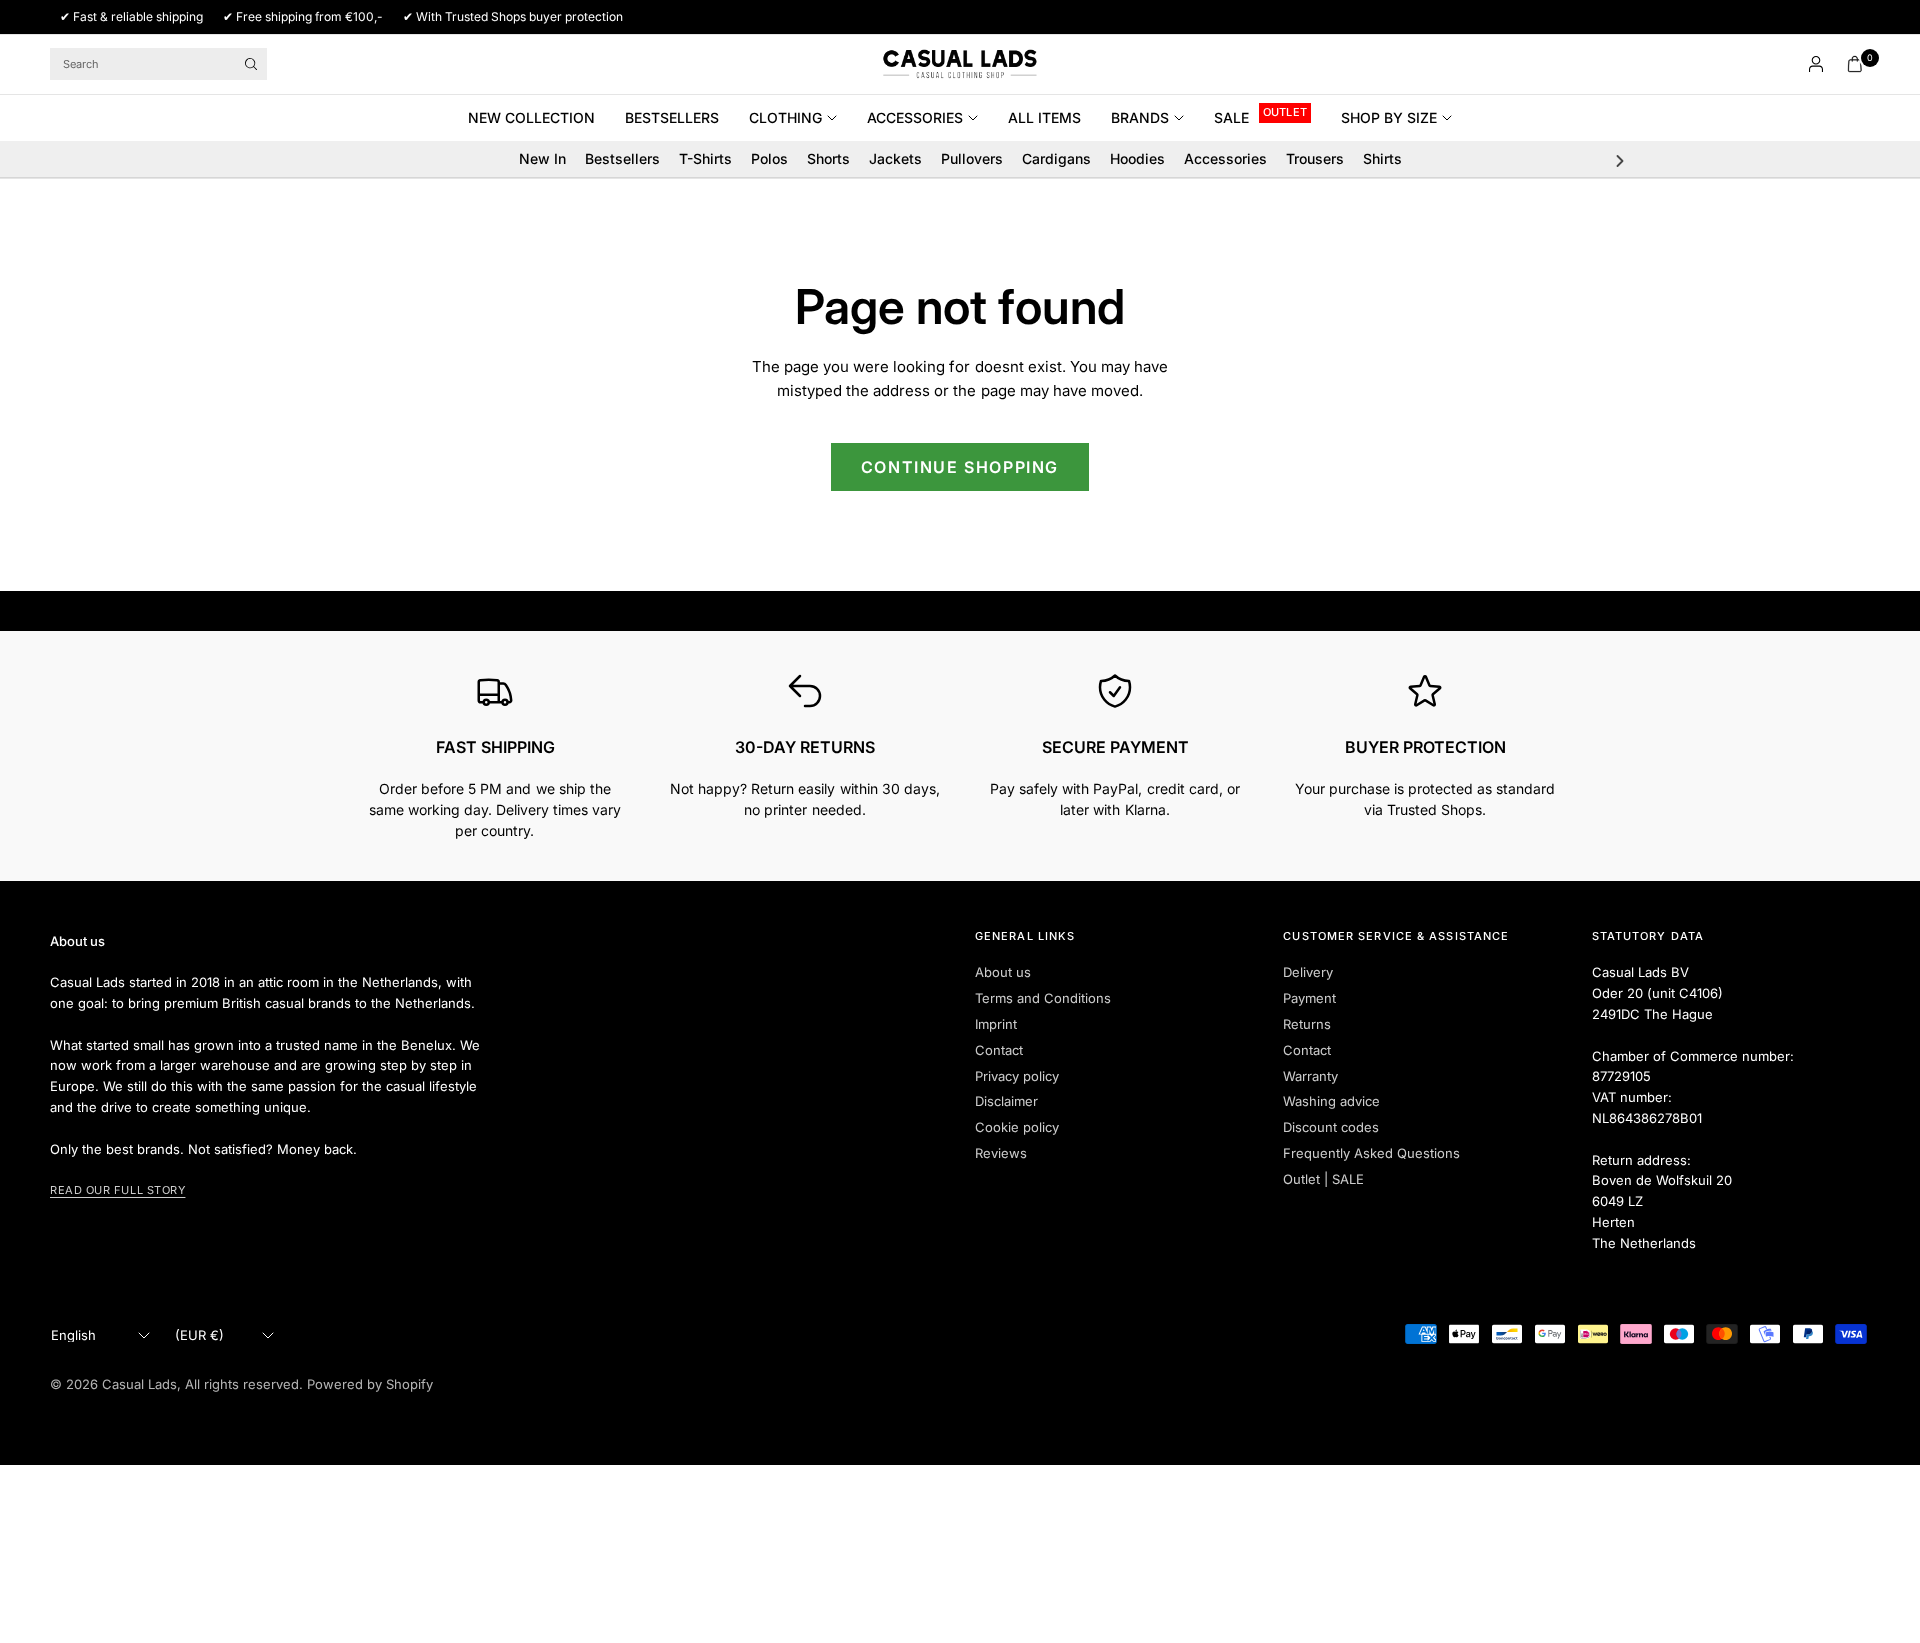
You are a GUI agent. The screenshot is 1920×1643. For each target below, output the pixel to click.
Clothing (785, 117)
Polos (769, 158)
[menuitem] (539, 118)
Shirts (1382, 158)
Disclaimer (1006, 1101)
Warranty (1310, 1076)
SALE (1231, 117)
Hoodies (1137, 158)
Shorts (828, 158)
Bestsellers (672, 117)
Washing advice (1331, 1101)
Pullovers (972, 158)
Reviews (1001, 1153)
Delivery (1308, 972)
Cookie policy (1017, 1127)
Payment (1309, 998)
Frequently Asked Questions (1371, 1153)
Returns (1307, 1024)
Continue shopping (960, 467)
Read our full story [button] (117, 1190)
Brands (1140, 117)
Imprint (996, 1024)
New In (542, 158)
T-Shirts (705, 158)
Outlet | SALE (1323, 1179)
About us (1003, 972)
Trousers (1315, 158)
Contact (999, 1050)
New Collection (531, 117)
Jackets (895, 158)
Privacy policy (1017, 1076)
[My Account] (1816, 64)
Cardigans (1056, 158)
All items (1044, 117)
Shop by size (1389, 117)
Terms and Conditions (1043, 998)
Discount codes (1331, 1127)
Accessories (915, 117)
